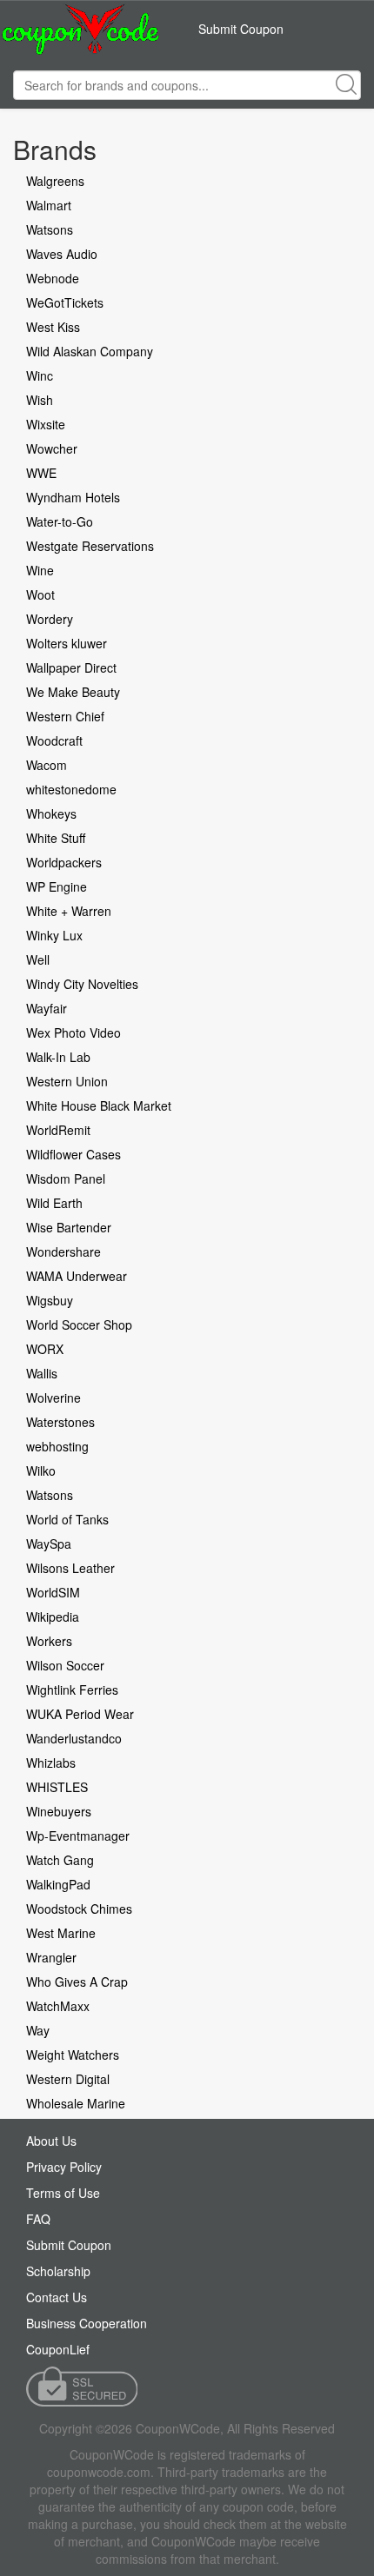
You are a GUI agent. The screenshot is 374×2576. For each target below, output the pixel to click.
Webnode (53, 278)
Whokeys (51, 813)
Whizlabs (51, 1763)
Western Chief (65, 716)
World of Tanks (67, 1519)
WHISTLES (57, 1787)
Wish (40, 400)
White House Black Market (99, 1105)
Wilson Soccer (65, 1665)
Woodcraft (54, 740)
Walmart (49, 205)
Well (38, 959)
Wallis (42, 1373)
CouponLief (58, 2349)
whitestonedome (71, 789)
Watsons (50, 229)
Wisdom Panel (66, 1178)
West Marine (61, 1933)
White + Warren (69, 911)
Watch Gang (60, 1860)
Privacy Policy (64, 2167)
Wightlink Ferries (72, 1690)
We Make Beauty (73, 692)
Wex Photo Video (73, 1032)
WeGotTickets (65, 302)
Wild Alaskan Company (90, 351)
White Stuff (56, 838)
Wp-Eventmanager (78, 1836)
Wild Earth (54, 1203)
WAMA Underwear (77, 1276)
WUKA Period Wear (80, 1714)
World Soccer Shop (79, 1325)
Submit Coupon (241, 29)
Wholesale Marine (76, 2103)
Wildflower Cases (73, 1154)
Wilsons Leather (70, 1568)
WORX (45, 1349)
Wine (40, 570)
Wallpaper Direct (71, 667)
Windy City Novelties (82, 984)
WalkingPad (58, 1884)
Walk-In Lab (58, 1057)
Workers (49, 1641)
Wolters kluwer (67, 643)
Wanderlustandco (74, 1738)
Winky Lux (54, 935)
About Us (51, 2141)
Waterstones (60, 1422)
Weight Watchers (73, 2055)
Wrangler (51, 1957)
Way (38, 2030)
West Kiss (53, 327)
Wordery (50, 619)
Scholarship (58, 2271)
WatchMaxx (58, 2006)
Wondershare (63, 1251)
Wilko (41, 1471)
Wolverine (53, 1398)
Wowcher (52, 448)
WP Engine (57, 886)
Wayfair (47, 1008)
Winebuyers (59, 1811)
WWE (41, 473)
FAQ (38, 2219)
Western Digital (68, 2079)
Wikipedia (53, 1617)
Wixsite (46, 424)
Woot (40, 594)
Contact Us (57, 2297)
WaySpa (49, 1544)
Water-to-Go (60, 521)
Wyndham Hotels (73, 497)
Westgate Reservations (90, 546)
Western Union (67, 1081)
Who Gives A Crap (77, 1982)
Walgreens (55, 181)
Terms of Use (63, 2193)
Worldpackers (64, 862)
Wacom (47, 765)
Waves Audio (62, 254)
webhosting (57, 1446)
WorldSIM (53, 1592)
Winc (40, 375)
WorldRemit (58, 1130)
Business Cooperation (87, 2323)
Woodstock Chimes (79, 1909)
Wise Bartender (69, 1227)
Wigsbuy (50, 1300)
